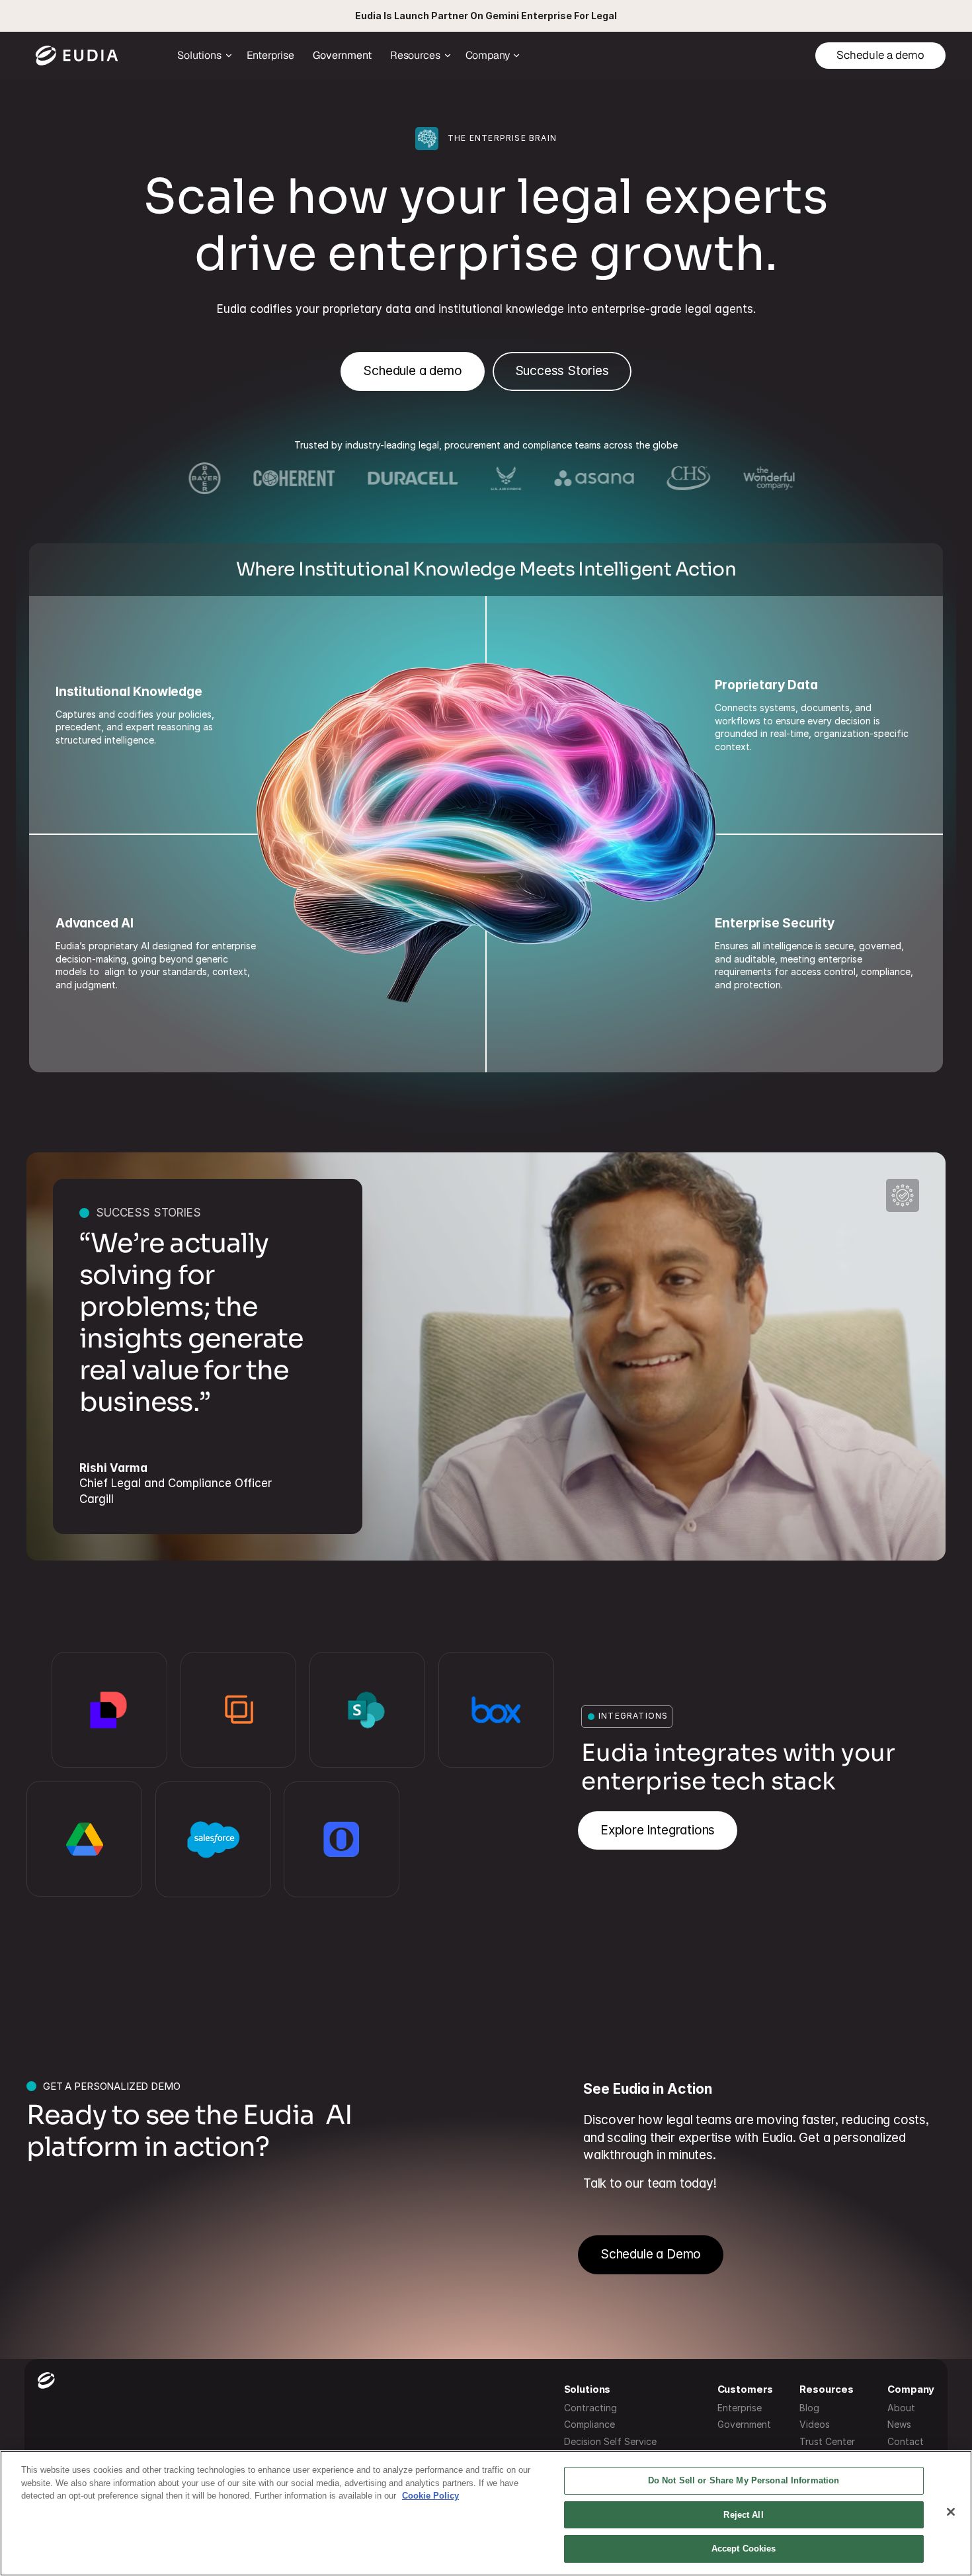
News (899, 2424)
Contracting (590, 2408)
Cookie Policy (430, 2496)
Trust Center (827, 2441)
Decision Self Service (610, 2441)
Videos (815, 2424)
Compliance (589, 2424)
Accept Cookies (744, 2549)
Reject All (743, 2515)
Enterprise (740, 2408)
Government (744, 2424)
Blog (809, 2408)
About (901, 2408)
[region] (486, 2513)
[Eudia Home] (77, 56)
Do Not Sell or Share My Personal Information (744, 2480)
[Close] (951, 2512)
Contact (906, 2441)
